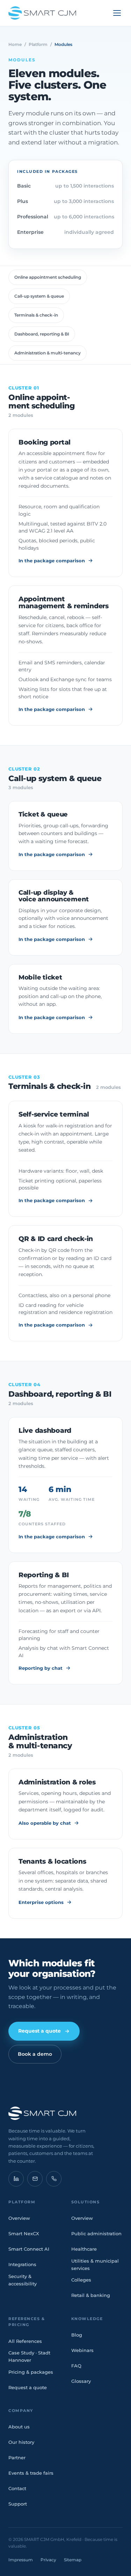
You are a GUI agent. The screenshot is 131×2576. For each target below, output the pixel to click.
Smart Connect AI (29, 2249)
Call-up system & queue (39, 296)
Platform (38, 44)
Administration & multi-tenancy (48, 353)
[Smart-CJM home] (42, 13)
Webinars (82, 2350)
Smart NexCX (24, 2233)
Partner (17, 2458)
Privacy (48, 2560)
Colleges (81, 2280)
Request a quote (39, 2031)
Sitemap (73, 2560)
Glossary (81, 2381)
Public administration (96, 2233)
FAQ (76, 2366)
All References (25, 2341)
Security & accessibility (23, 2280)
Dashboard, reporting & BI (42, 334)
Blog (77, 2335)
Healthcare (84, 2249)
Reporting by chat (41, 1668)
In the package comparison (52, 561)
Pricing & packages (31, 2372)
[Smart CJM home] (65, 2113)
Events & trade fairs (31, 2473)
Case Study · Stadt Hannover (29, 2356)
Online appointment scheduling (48, 277)
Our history (21, 2442)
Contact (17, 2488)
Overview (19, 2218)
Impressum (21, 2560)
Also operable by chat (45, 1823)
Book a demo (35, 2054)
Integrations (22, 2264)
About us (19, 2427)
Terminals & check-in (36, 315)
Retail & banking (91, 2295)
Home (15, 44)
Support (18, 2504)
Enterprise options (41, 1902)
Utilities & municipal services (95, 2265)
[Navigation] (117, 13)
